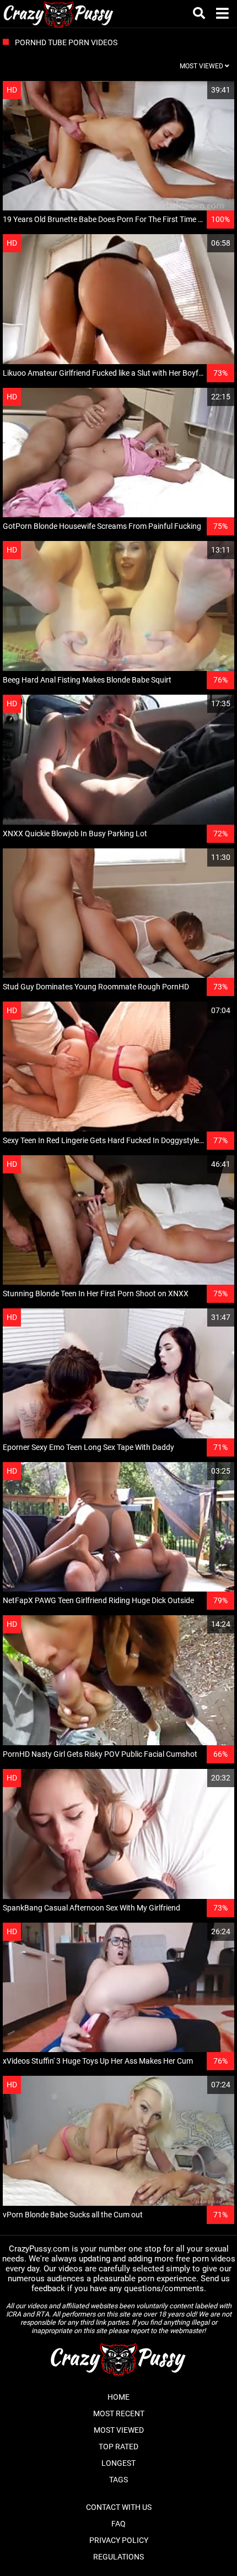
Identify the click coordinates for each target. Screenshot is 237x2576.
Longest (118, 2463)
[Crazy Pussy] (59, 14)
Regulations (118, 2557)
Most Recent (119, 2413)
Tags (118, 2480)
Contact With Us (119, 2507)
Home (118, 2397)
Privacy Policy (119, 2540)
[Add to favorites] (200, 90)
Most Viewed (119, 2430)
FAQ (118, 2524)
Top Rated (118, 2447)
